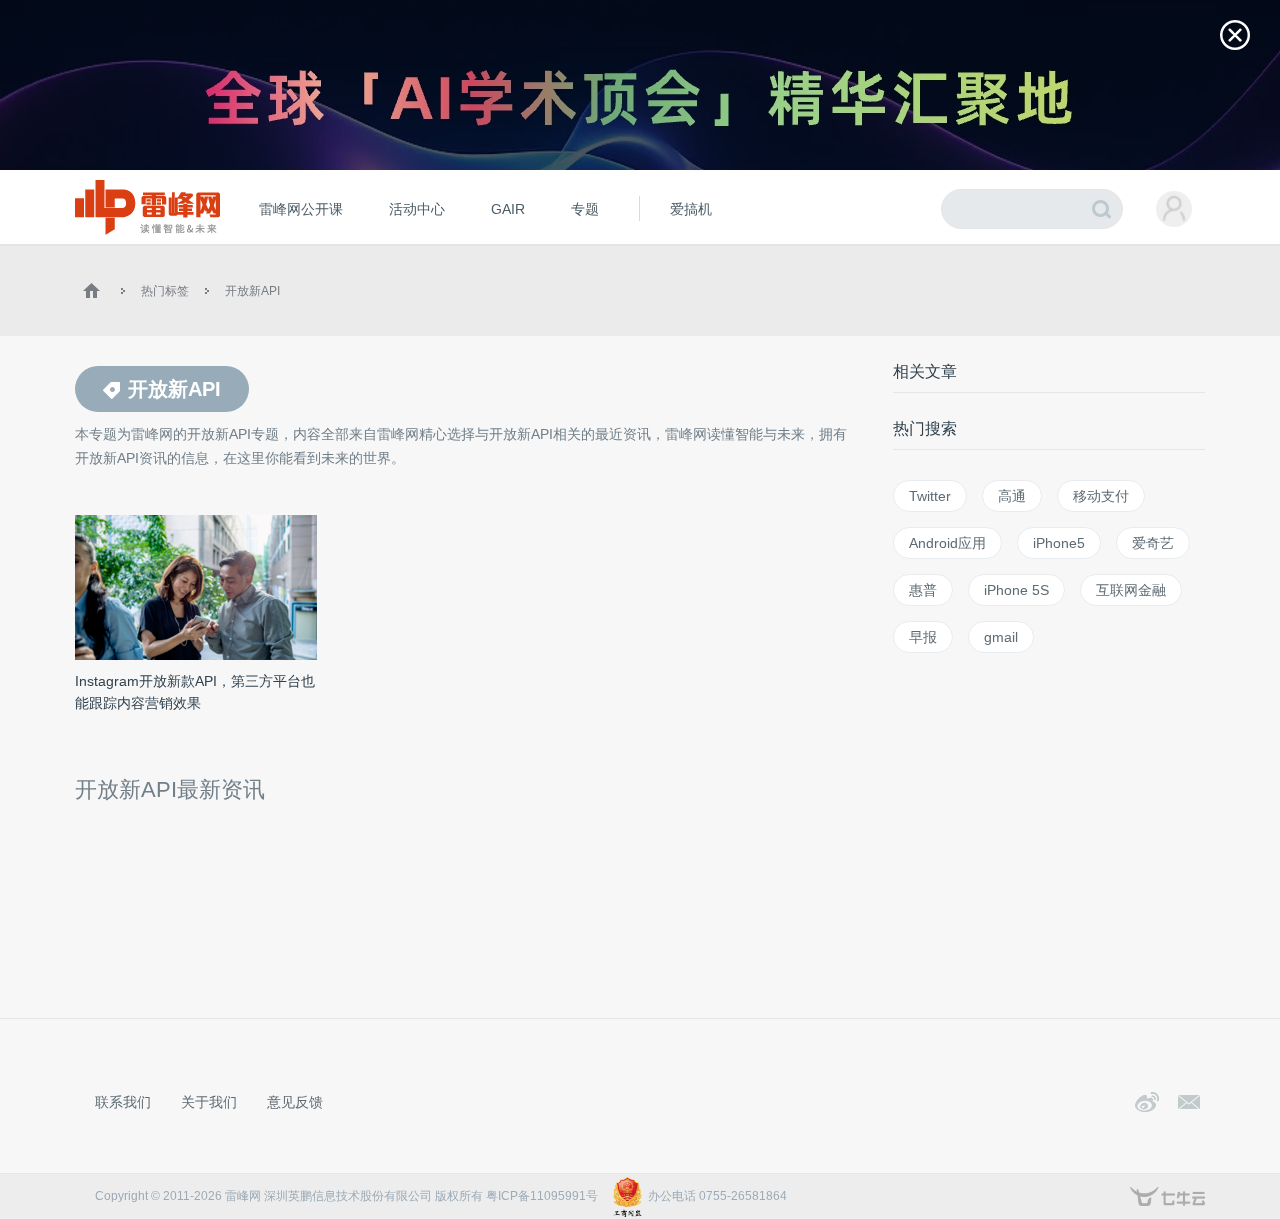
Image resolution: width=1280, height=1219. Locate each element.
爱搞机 (691, 209)
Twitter (930, 496)
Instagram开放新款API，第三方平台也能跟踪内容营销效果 (195, 692)
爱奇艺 (1153, 543)
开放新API (252, 291)
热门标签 (165, 291)
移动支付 (1101, 496)
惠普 (923, 590)
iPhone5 (1059, 543)
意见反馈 (295, 1102)
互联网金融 (1131, 590)
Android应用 (947, 543)
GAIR (508, 209)
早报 (923, 637)
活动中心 (417, 209)
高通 (1012, 496)
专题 (585, 209)
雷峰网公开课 (301, 209)
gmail (1001, 637)
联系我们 (123, 1102)
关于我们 (209, 1102)
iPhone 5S (1016, 590)
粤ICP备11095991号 (542, 1196)
